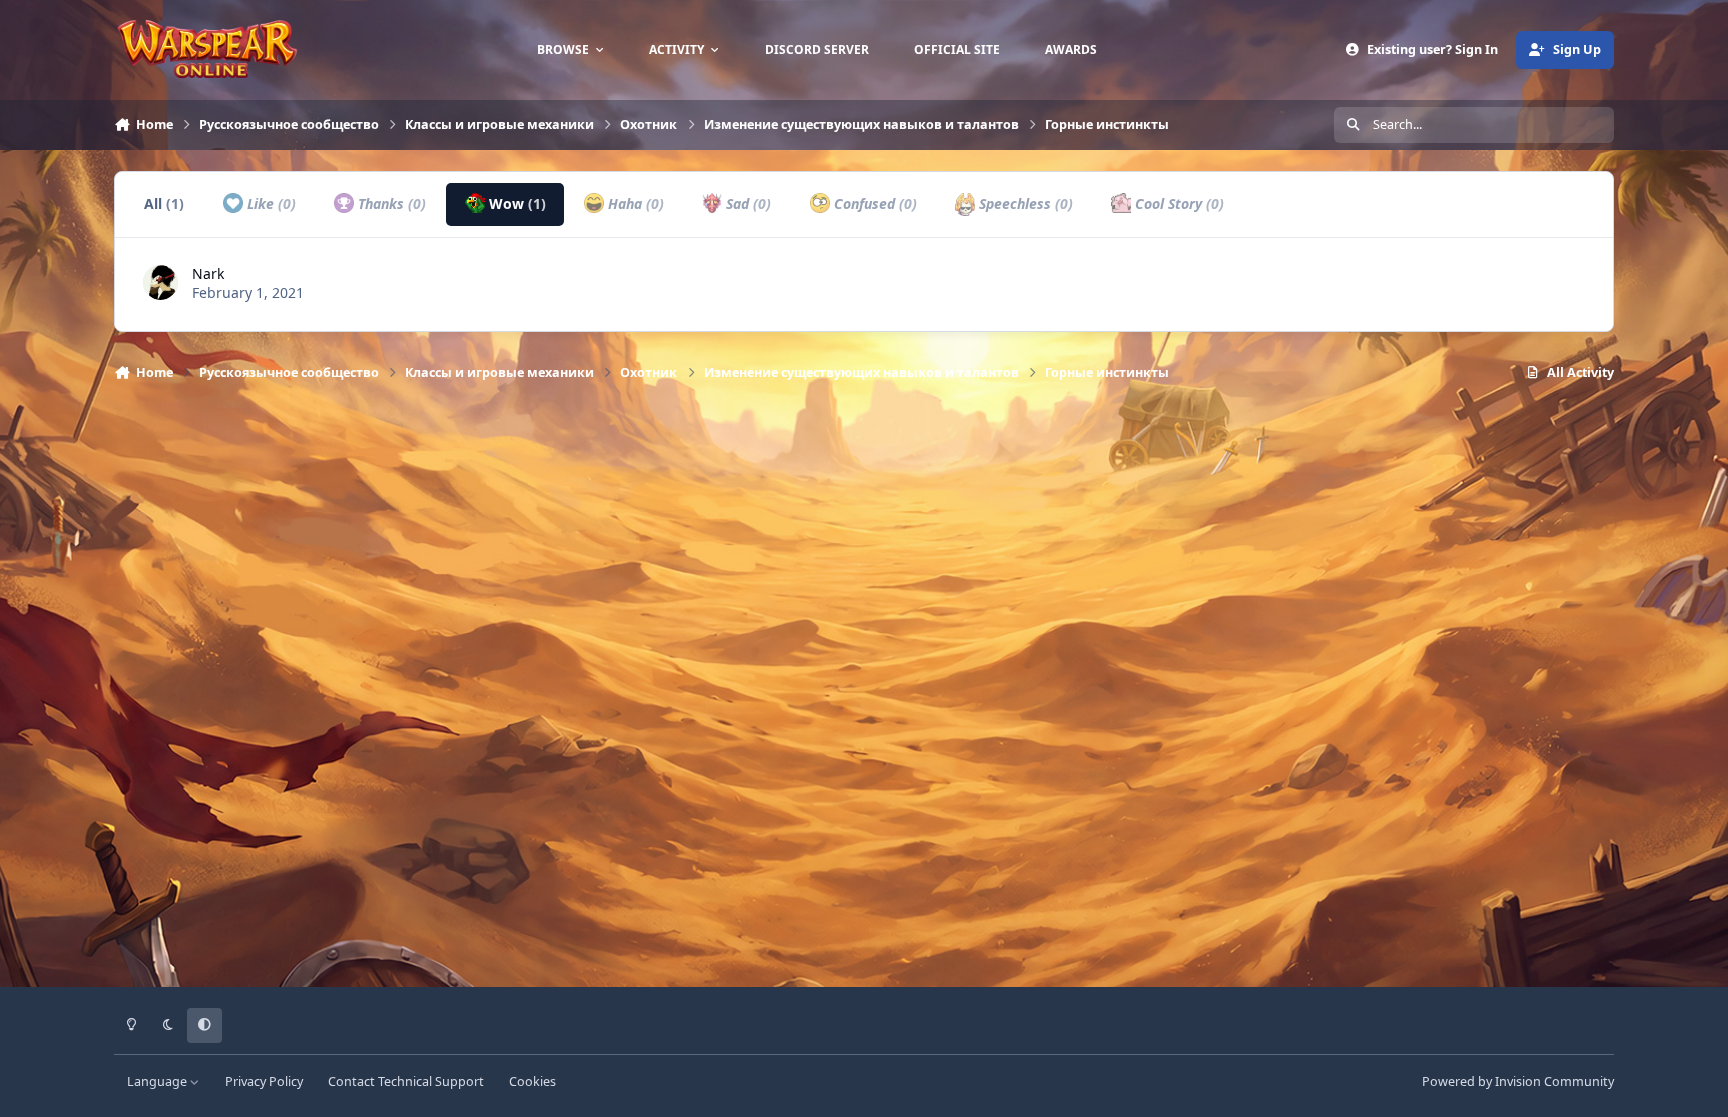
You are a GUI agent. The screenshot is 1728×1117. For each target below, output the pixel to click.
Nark (208, 273)
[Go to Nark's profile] (160, 282)
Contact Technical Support (406, 1081)
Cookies (532, 1081)
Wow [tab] (515, 203)
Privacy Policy (264, 1081)
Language (158, 1081)
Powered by (1518, 1081)
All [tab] (164, 203)
